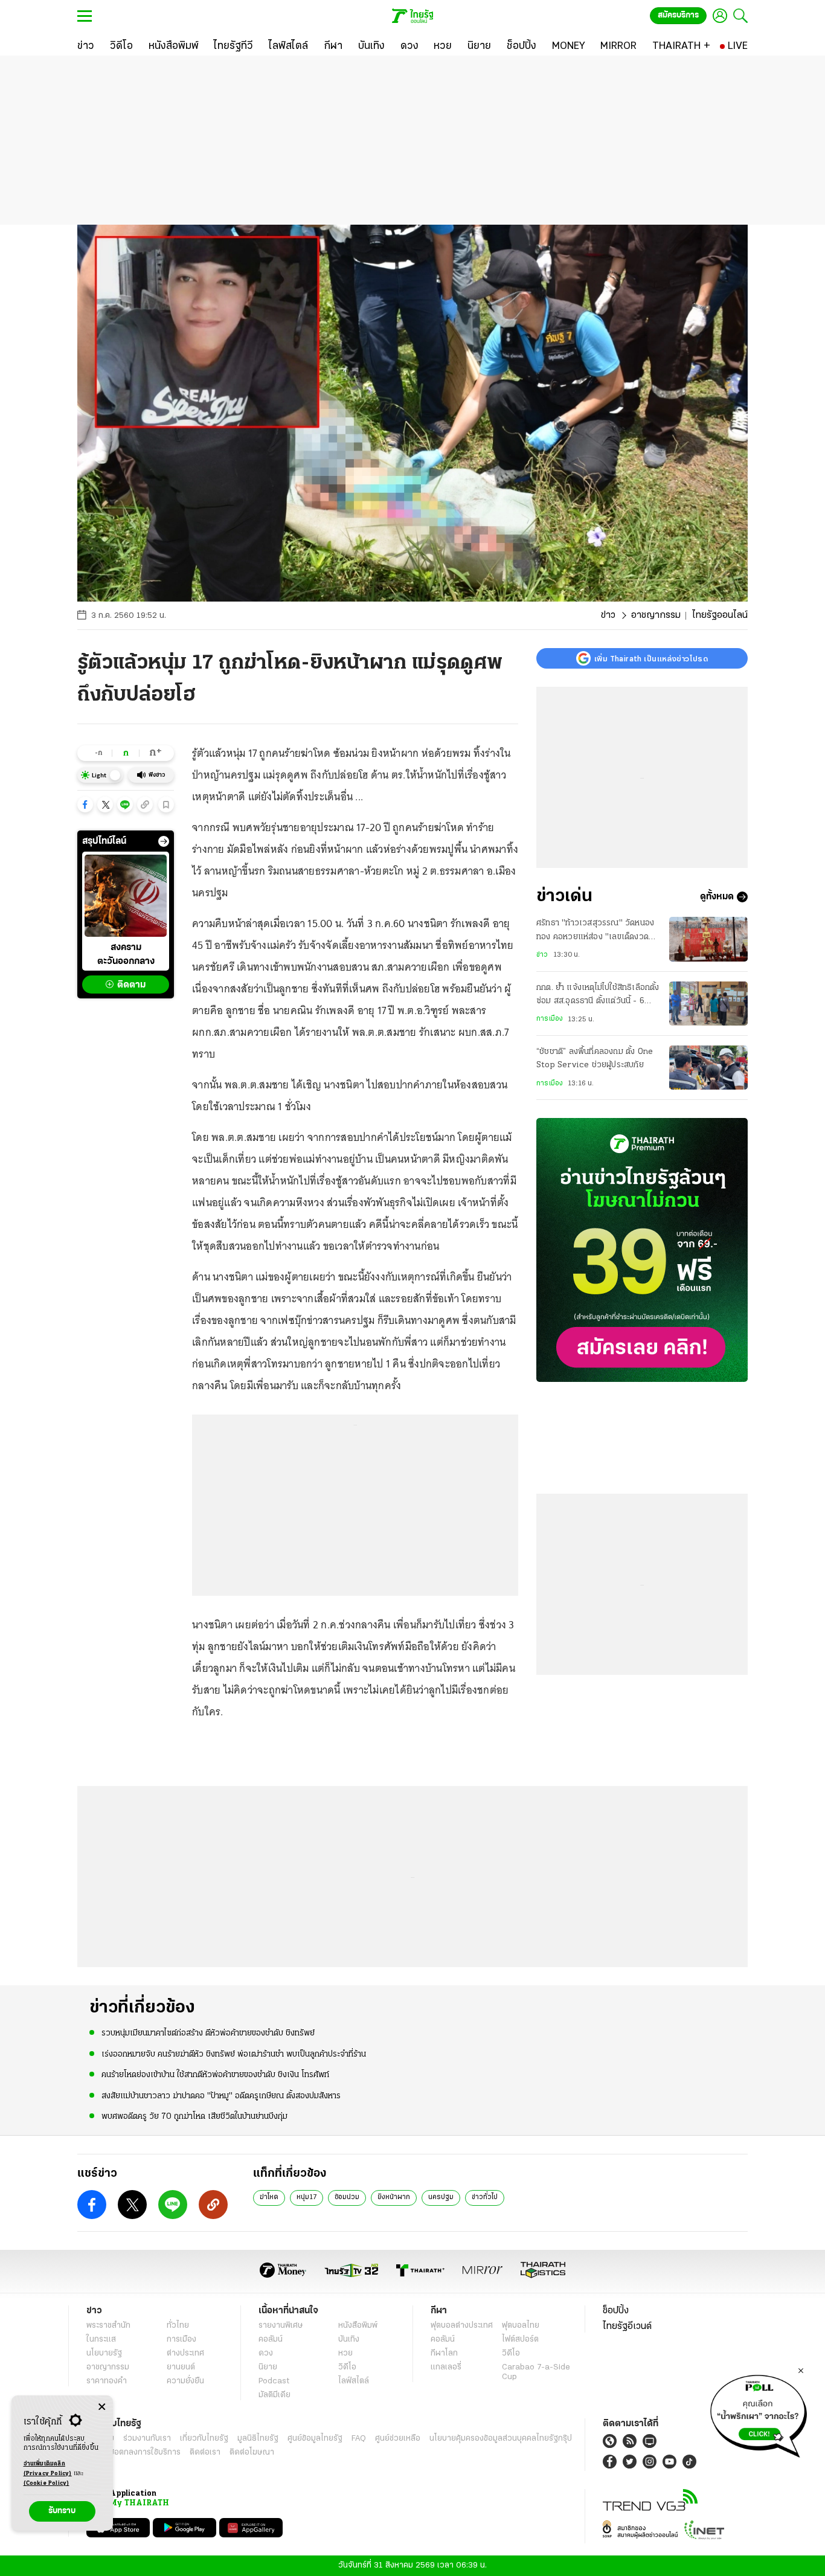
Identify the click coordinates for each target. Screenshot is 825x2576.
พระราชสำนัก (108, 2326)
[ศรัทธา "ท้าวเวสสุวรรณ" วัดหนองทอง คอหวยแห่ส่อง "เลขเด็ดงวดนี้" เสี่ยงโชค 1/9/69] (708, 939)
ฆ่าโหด (269, 2197)
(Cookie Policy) (47, 2483)
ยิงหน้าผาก (394, 2197)
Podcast (274, 2381)
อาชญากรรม (656, 615)
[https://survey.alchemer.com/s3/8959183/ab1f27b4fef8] (759, 2413)
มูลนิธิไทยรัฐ (258, 2439)
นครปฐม (441, 2197)
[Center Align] (102, 2407)
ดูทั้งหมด (717, 897)
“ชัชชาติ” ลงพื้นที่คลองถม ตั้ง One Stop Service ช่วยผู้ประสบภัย (595, 1058)
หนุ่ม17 (307, 2197)
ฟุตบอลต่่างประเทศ (462, 2326)
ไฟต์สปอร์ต (520, 2340)
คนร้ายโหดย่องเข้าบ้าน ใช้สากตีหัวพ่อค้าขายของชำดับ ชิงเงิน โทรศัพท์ (215, 2075)
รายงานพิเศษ (281, 2326)
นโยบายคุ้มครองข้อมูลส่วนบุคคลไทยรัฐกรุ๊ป (501, 2439)
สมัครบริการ (678, 15)
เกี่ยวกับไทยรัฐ (204, 2439)
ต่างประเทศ (185, 2353)
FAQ (359, 2439)
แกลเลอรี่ (446, 2367)
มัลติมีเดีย (274, 2395)
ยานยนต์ (181, 2367)
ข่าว (608, 615)
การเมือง (550, 1019)
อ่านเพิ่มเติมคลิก (48, 2469)
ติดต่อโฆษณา (252, 2452)
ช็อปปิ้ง (616, 2311)
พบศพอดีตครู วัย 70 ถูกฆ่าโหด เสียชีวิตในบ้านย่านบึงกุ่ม (194, 2117)
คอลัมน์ (271, 2340)
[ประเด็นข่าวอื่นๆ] (164, 841)
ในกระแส (101, 2340)
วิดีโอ (347, 2367)
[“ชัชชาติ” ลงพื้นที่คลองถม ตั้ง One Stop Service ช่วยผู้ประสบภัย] (708, 1068)
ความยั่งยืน (185, 2381)
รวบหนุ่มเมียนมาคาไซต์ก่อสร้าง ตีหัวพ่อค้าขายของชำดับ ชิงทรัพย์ (208, 2033)
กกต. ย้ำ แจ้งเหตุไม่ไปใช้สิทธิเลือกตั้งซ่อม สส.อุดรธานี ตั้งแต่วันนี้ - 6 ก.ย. (598, 996)
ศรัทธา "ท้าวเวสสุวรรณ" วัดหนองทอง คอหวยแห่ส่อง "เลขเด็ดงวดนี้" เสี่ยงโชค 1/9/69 (597, 931)
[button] (85, 805)
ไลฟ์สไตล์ (354, 2381)
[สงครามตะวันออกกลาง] (126, 896)
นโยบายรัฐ (104, 2353)
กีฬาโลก (444, 2353)
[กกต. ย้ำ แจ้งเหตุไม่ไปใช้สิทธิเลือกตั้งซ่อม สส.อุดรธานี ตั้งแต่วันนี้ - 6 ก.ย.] (708, 1004)
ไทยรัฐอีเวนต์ (627, 2327)
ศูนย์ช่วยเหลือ (398, 2439)
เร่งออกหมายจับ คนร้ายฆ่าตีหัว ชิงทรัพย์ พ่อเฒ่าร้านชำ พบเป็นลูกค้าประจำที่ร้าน (234, 2054)
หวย (345, 2353)
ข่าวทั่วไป (485, 2197)
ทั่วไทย (178, 2326)
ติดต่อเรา (205, 2452)
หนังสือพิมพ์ (358, 2326)
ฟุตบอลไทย (521, 2326)
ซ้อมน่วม (347, 2197)
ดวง (266, 2353)
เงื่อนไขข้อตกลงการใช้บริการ (133, 2452)
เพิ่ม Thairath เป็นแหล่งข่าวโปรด (651, 658)
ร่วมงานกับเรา (147, 2439)
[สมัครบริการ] (642, 1250)
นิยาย (268, 2367)
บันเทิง (349, 2340)
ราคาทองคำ (107, 2381)
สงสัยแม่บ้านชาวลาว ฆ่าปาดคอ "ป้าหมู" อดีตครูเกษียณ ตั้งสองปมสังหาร (221, 2096)
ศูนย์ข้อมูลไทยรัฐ (315, 2439)
